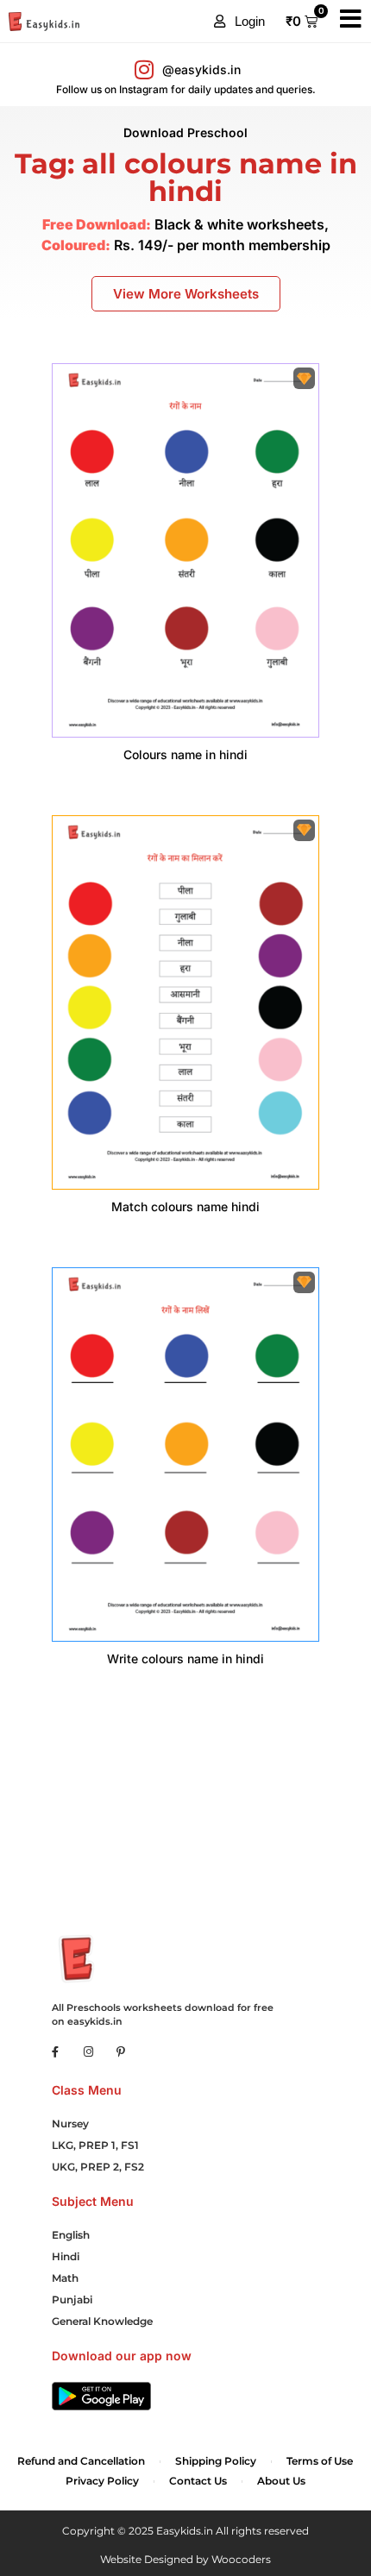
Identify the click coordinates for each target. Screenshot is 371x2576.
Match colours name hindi (185, 1206)
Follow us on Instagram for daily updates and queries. (186, 89)
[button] (239, 22)
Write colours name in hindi (185, 1659)
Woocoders (241, 2559)
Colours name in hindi (185, 754)
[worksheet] (185, 550)
